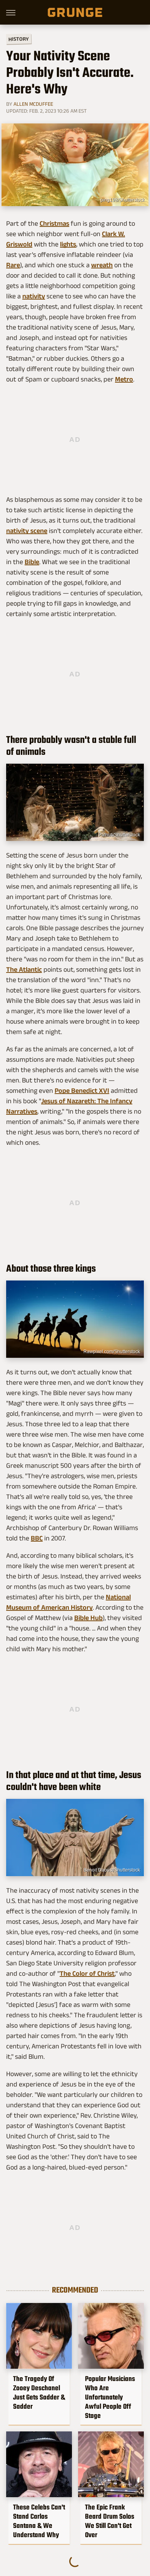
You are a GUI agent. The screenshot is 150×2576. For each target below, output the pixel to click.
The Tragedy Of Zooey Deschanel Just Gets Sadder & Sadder (39, 2393)
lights (68, 244)
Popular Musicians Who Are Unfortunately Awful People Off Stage (110, 2397)
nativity (34, 296)
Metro (124, 379)
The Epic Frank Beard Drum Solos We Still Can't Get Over (110, 2521)
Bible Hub (88, 1618)
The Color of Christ (87, 1973)
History (19, 39)
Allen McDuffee (33, 104)
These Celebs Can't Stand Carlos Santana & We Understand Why (39, 2521)
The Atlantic (24, 969)
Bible (32, 562)
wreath (102, 265)
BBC (37, 1538)
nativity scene (27, 531)
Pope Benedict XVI (82, 1091)
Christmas (54, 223)
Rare (13, 265)
